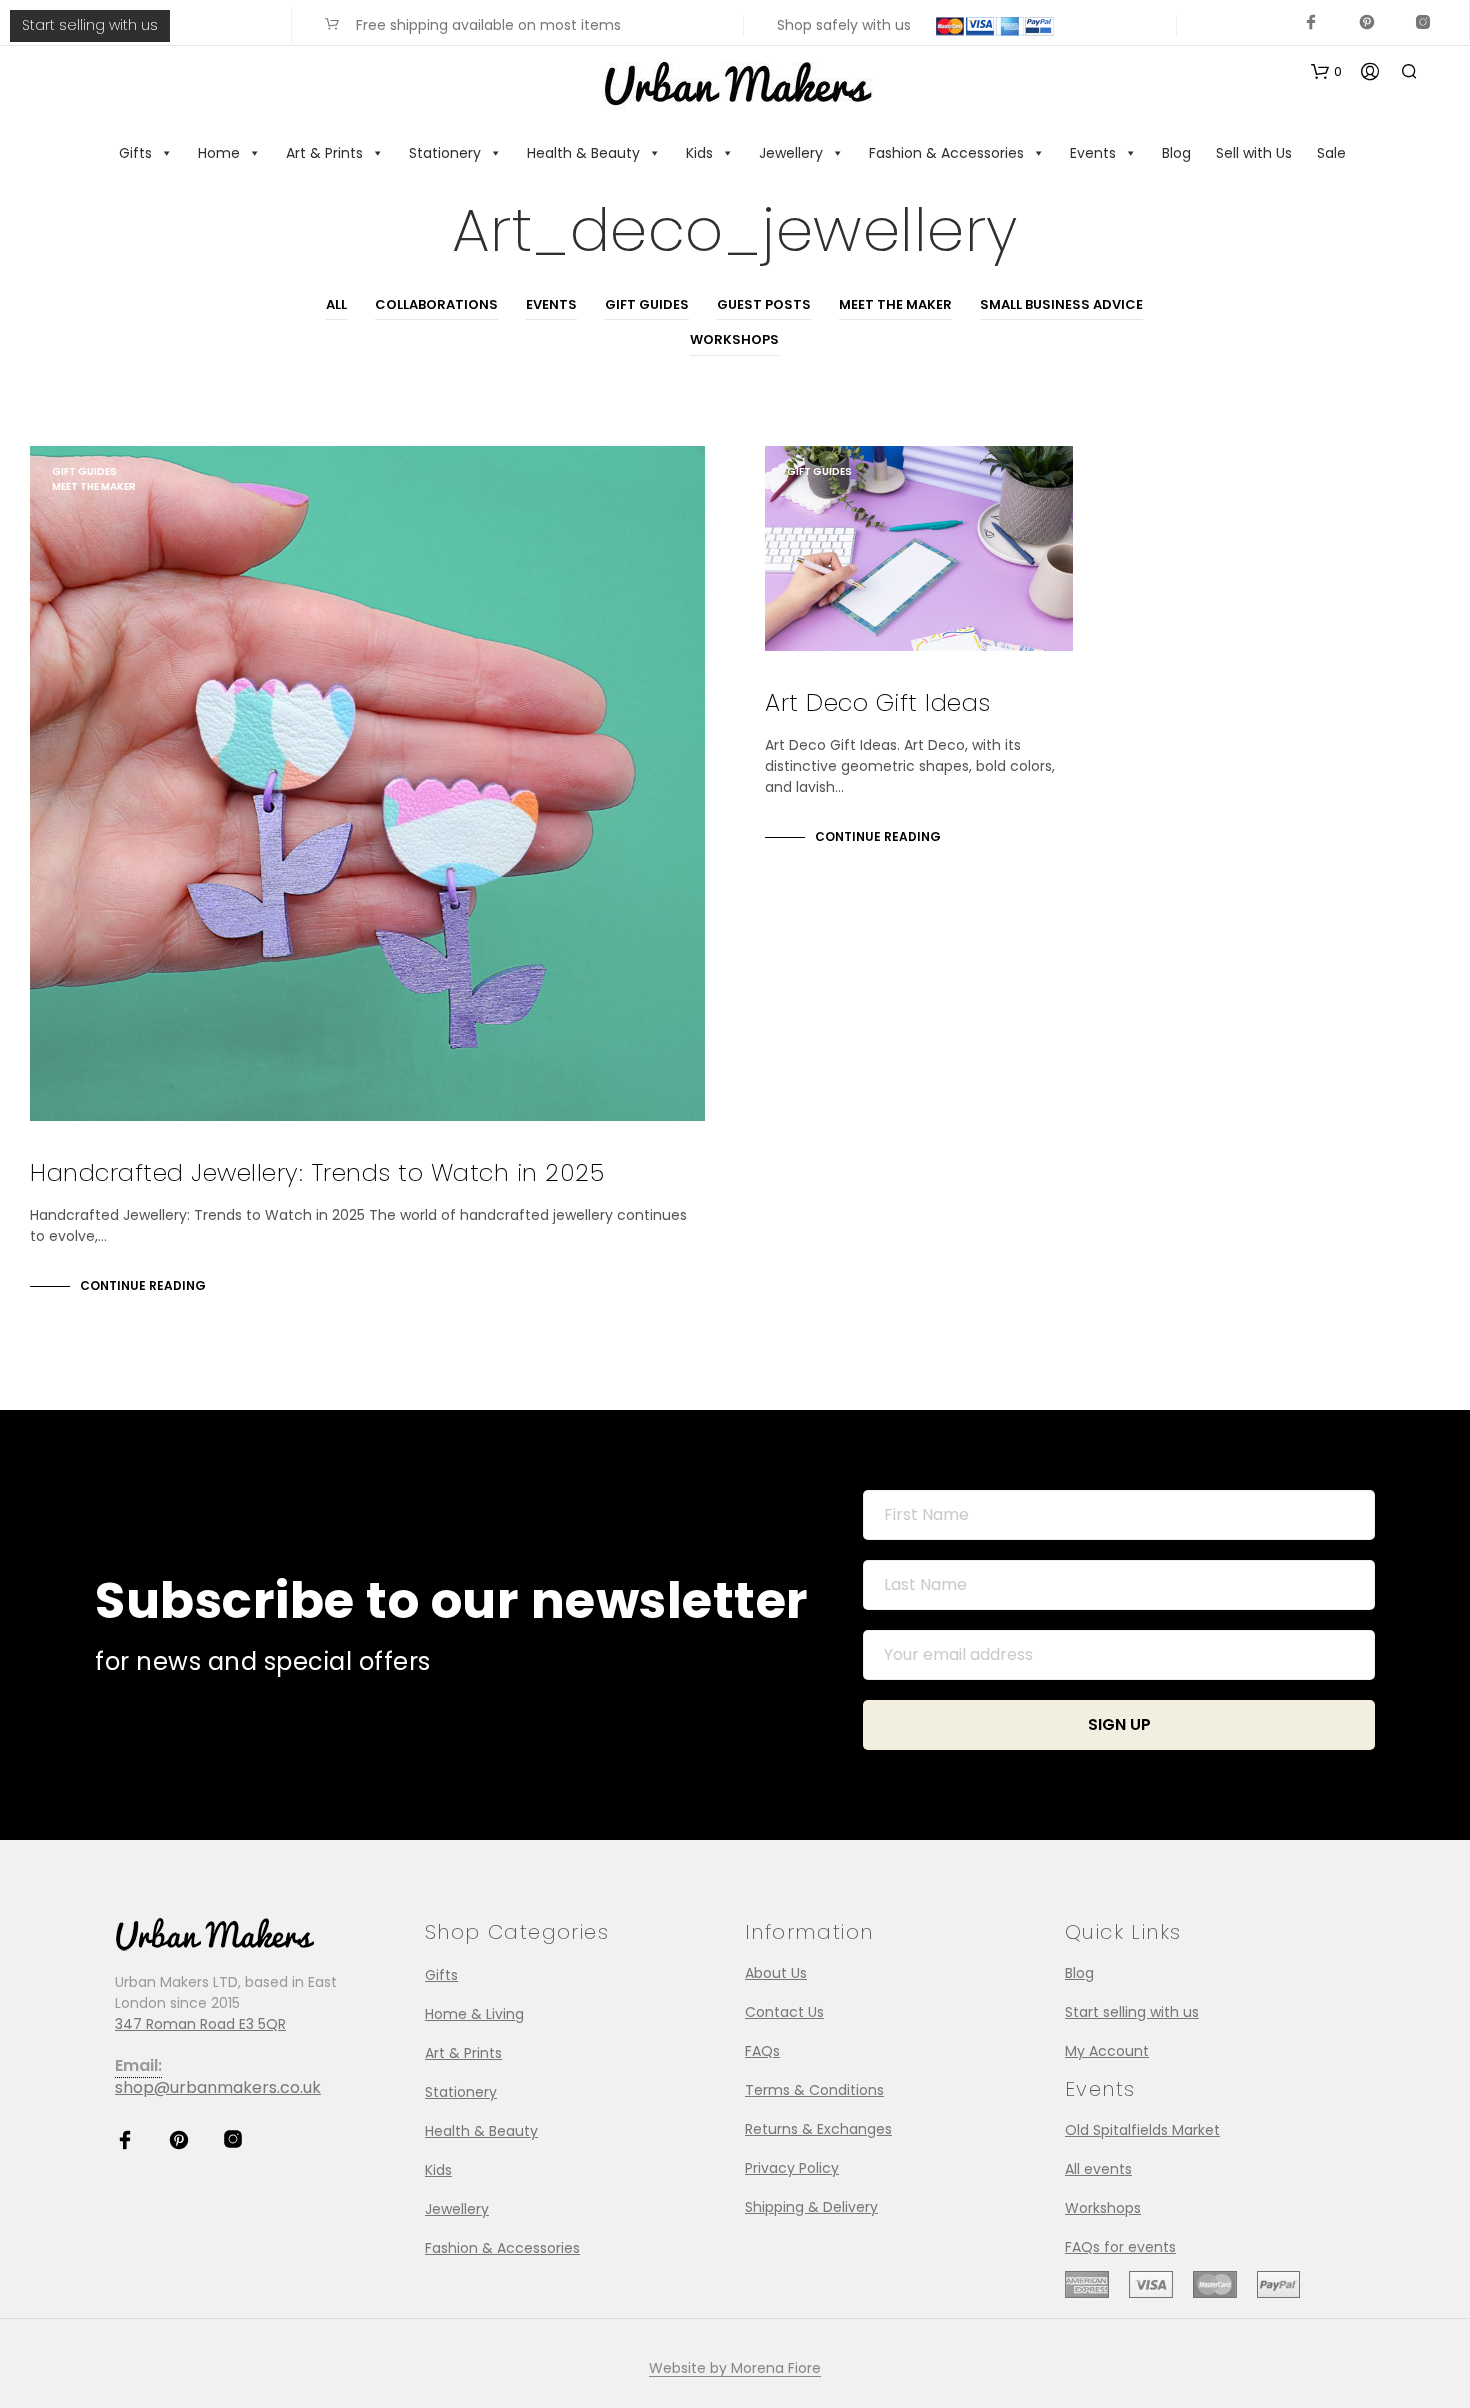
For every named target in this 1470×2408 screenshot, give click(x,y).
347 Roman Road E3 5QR (200, 2024)
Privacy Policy (792, 2168)
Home (219, 153)
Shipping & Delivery (811, 2207)
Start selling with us (90, 25)
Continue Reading (143, 1285)
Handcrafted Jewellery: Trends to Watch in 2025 (317, 1172)
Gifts (135, 153)
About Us (776, 1973)
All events (1098, 2169)
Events (1093, 153)
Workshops (734, 339)
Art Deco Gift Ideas (878, 702)
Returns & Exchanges (818, 2129)
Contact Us (784, 2012)
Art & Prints (324, 153)
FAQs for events (1120, 2247)
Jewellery (791, 153)
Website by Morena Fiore (735, 2369)
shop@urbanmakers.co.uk (218, 2087)
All (336, 304)
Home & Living (474, 2014)
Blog (1176, 153)
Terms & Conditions (814, 2090)
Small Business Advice (1061, 304)
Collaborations (436, 304)
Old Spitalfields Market (1142, 2130)
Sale (1331, 153)
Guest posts (764, 304)
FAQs (762, 2051)
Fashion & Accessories (946, 153)
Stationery (445, 153)
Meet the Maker (895, 304)
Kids (699, 153)
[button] (1326, 72)
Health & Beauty (583, 153)
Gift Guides (647, 304)
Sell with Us (1254, 153)
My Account (1107, 2051)
